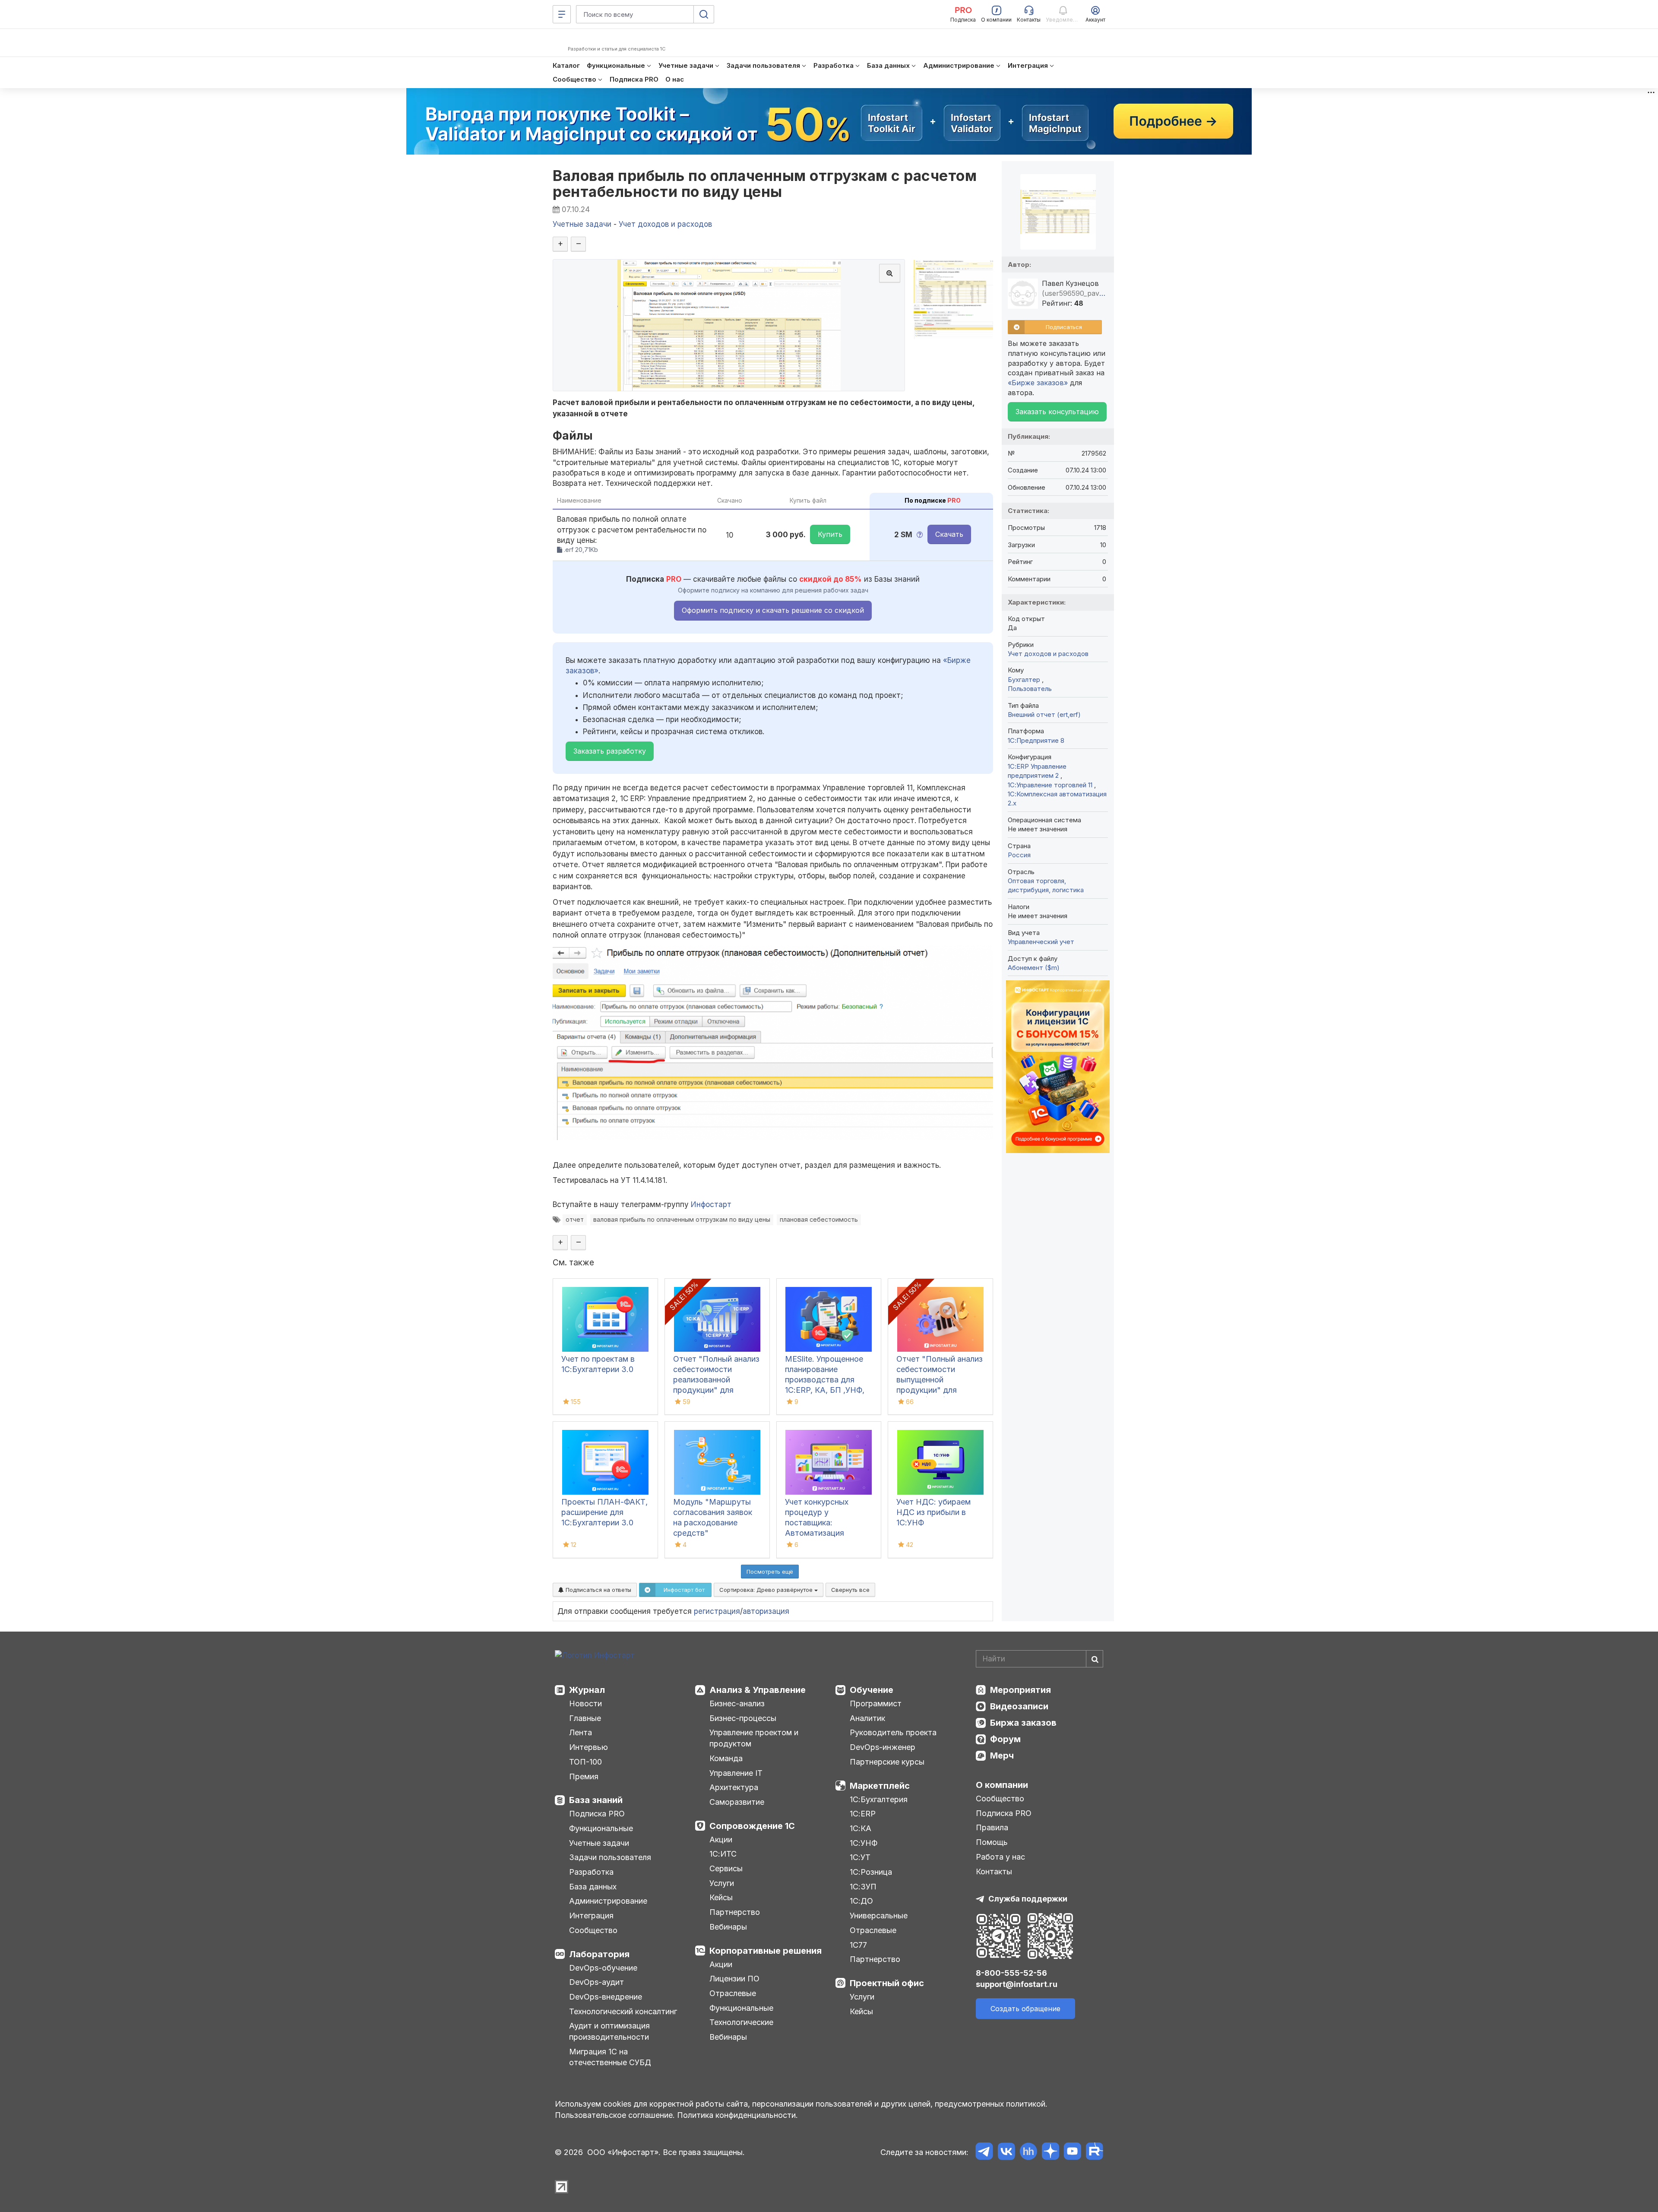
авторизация (766, 1611)
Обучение (872, 1690)
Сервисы (726, 1868)
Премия (584, 1776)
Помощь (992, 1842)
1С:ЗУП (863, 1887)
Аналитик (867, 1718)
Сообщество (593, 1930)
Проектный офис (887, 1983)
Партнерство (735, 1912)
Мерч (1002, 1756)
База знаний (596, 1800)
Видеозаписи (1019, 1706)
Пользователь (1030, 689)
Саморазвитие (737, 1802)
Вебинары (728, 1927)
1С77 (858, 1945)
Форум (1005, 1739)
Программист (876, 1703)
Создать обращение (1025, 2009)
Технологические (741, 2022)
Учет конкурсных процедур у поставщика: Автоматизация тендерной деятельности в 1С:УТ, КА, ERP (827, 1533)
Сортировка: (767, 1590)
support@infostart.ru (1017, 1984)
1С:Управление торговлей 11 (1051, 785)
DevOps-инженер (883, 1747)
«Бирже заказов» (1038, 383)
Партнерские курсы (887, 1762)
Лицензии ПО (734, 1979)
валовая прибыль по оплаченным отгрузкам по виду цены (682, 1219)
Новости (585, 1703)
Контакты (994, 1871)
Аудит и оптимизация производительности (609, 2031)
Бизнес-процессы (743, 1718)
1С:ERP (863, 1814)
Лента (581, 1732)
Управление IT (736, 1773)
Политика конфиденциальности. (737, 2115)
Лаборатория (599, 1954)
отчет (575, 1219)
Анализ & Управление (758, 1690)
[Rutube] (1094, 2153)
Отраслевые (733, 1993)
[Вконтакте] (1006, 2153)
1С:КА (861, 1828)
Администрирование (608, 1901)
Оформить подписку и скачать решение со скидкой (773, 610)
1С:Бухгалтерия (879, 1799)
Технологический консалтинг (623, 2011)
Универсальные (879, 1916)
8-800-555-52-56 (1011, 1973)
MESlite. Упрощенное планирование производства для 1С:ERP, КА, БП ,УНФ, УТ (825, 1380)
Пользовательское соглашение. (615, 2115)
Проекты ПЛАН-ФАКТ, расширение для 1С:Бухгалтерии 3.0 (604, 1512)
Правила (992, 1827)
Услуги (722, 1883)
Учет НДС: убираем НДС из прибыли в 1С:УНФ (933, 1512)
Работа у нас (1000, 1857)
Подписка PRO (597, 1814)
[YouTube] (1072, 2153)
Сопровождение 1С (752, 1826)
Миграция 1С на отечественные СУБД (610, 2057)
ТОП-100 (585, 1762)
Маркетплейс (880, 1786)
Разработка (591, 1872)
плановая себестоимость (819, 1219)
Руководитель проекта (893, 1732)
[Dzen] (1050, 2153)
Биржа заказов (1023, 1723)
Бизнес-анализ (737, 1703)
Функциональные (601, 1828)
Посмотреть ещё (770, 1572)
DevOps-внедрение (606, 1997)
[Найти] (1095, 1659)
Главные (585, 1718)
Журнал (587, 1690)
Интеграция (591, 1916)
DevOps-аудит (596, 1982)
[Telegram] (984, 2153)
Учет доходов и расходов (1048, 654)
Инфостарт (711, 1204)
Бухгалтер (1025, 680)
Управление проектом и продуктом (754, 1738)
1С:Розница (871, 1872)
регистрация (717, 1611)
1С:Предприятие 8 (1036, 740)
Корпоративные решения (766, 1951)
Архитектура (734, 1787)
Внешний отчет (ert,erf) (1044, 715)
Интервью (589, 1747)
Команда (726, 1758)
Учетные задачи (599, 1843)
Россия (1019, 855)
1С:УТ (860, 1857)
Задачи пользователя (610, 1857)
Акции (721, 1840)
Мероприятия (1020, 1690)
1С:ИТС (723, 1854)
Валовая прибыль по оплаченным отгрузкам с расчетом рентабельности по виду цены (765, 184)
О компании (1002, 1785)
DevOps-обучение (603, 1968)
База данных (593, 1887)
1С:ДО (861, 1901)
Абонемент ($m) (1034, 968)
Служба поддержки (1028, 1899)
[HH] (1028, 2153)
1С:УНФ (864, 1843)
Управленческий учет (1041, 942)
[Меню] (562, 14)
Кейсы (721, 1897)
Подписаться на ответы (598, 1590)
